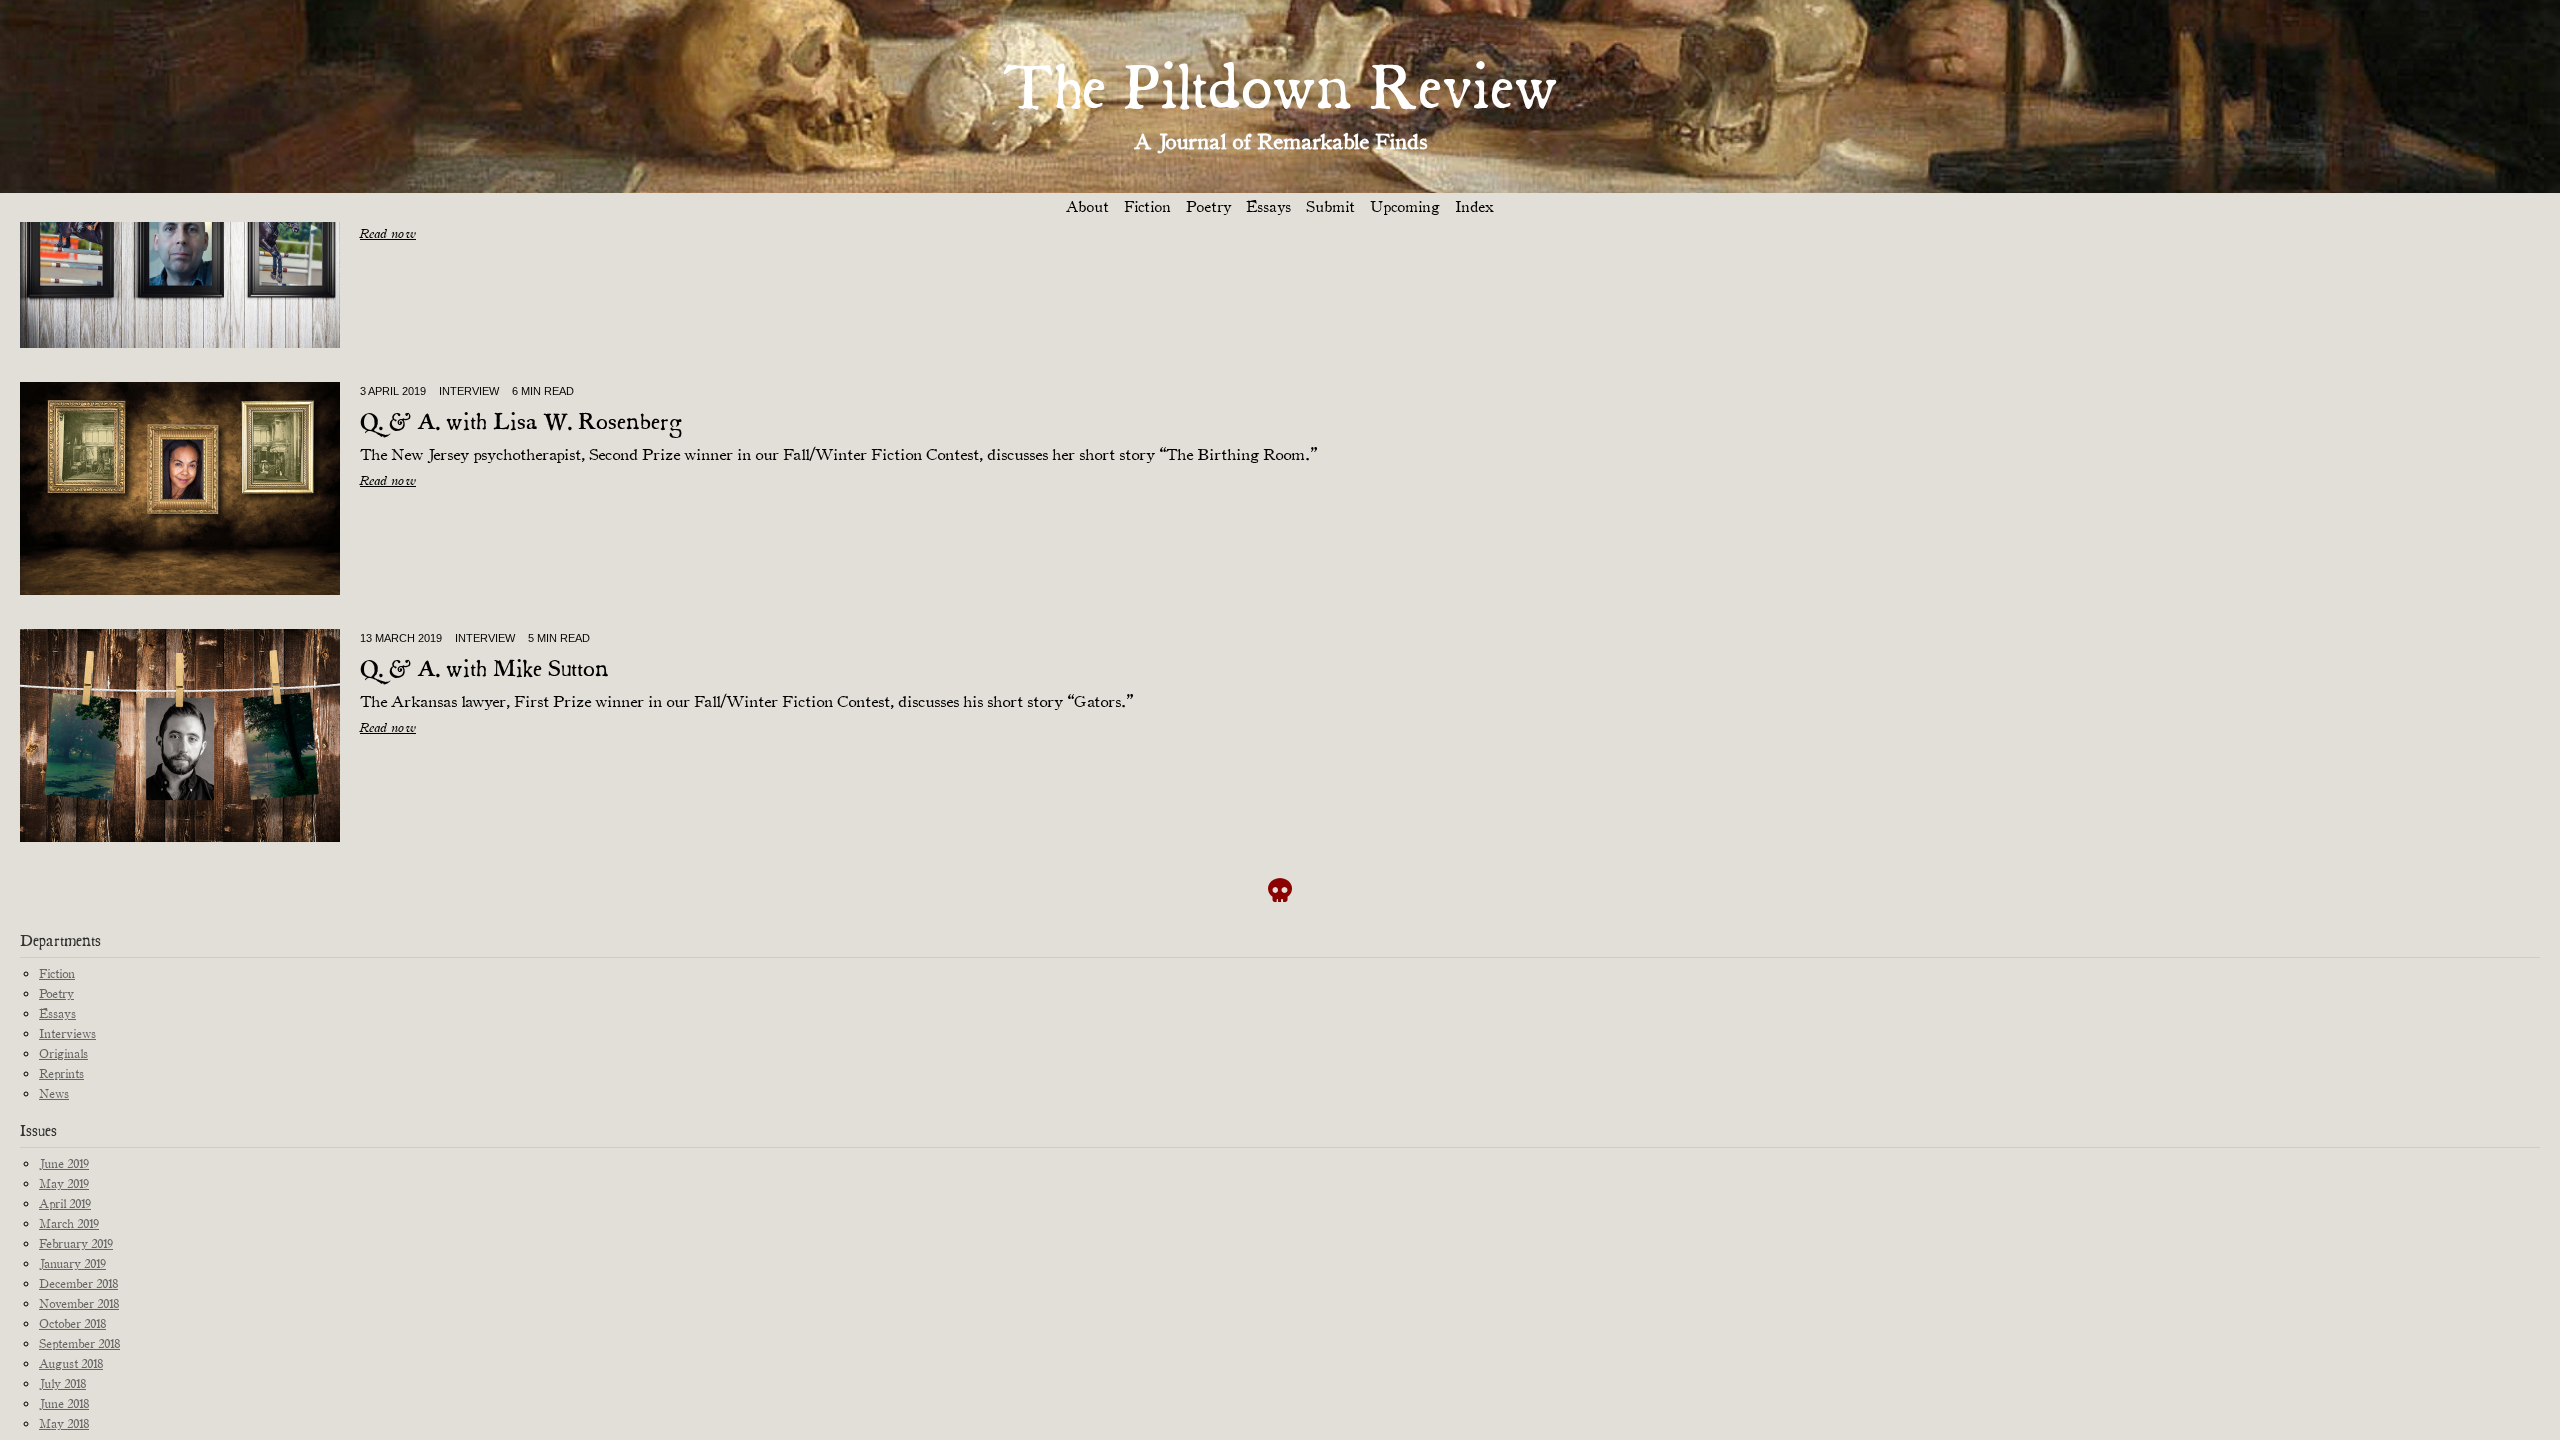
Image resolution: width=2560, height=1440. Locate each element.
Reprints (61, 1073)
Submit (1330, 207)
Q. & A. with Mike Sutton (484, 670)
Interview (469, 391)
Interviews (67, 1033)
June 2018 (64, 1403)
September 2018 (79, 1343)
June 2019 (64, 1163)
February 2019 (76, 1243)
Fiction (1147, 207)
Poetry (1208, 207)
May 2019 (64, 1183)
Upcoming (1405, 207)
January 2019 (72, 1263)
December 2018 (78, 1283)
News (54, 1093)
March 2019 (69, 1223)
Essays (1268, 207)
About (1087, 207)
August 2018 (71, 1363)
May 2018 (64, 1423)
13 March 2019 (401, 638)
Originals (63, 1053)
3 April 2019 (393, 391)
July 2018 (62, 1383)
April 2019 (65, 1203)
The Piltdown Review (1280, 91)
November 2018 (79, 1303)
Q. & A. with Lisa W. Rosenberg (521, 423)
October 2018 (72, 1323)
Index (1474, 207)
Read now (388, 233)
